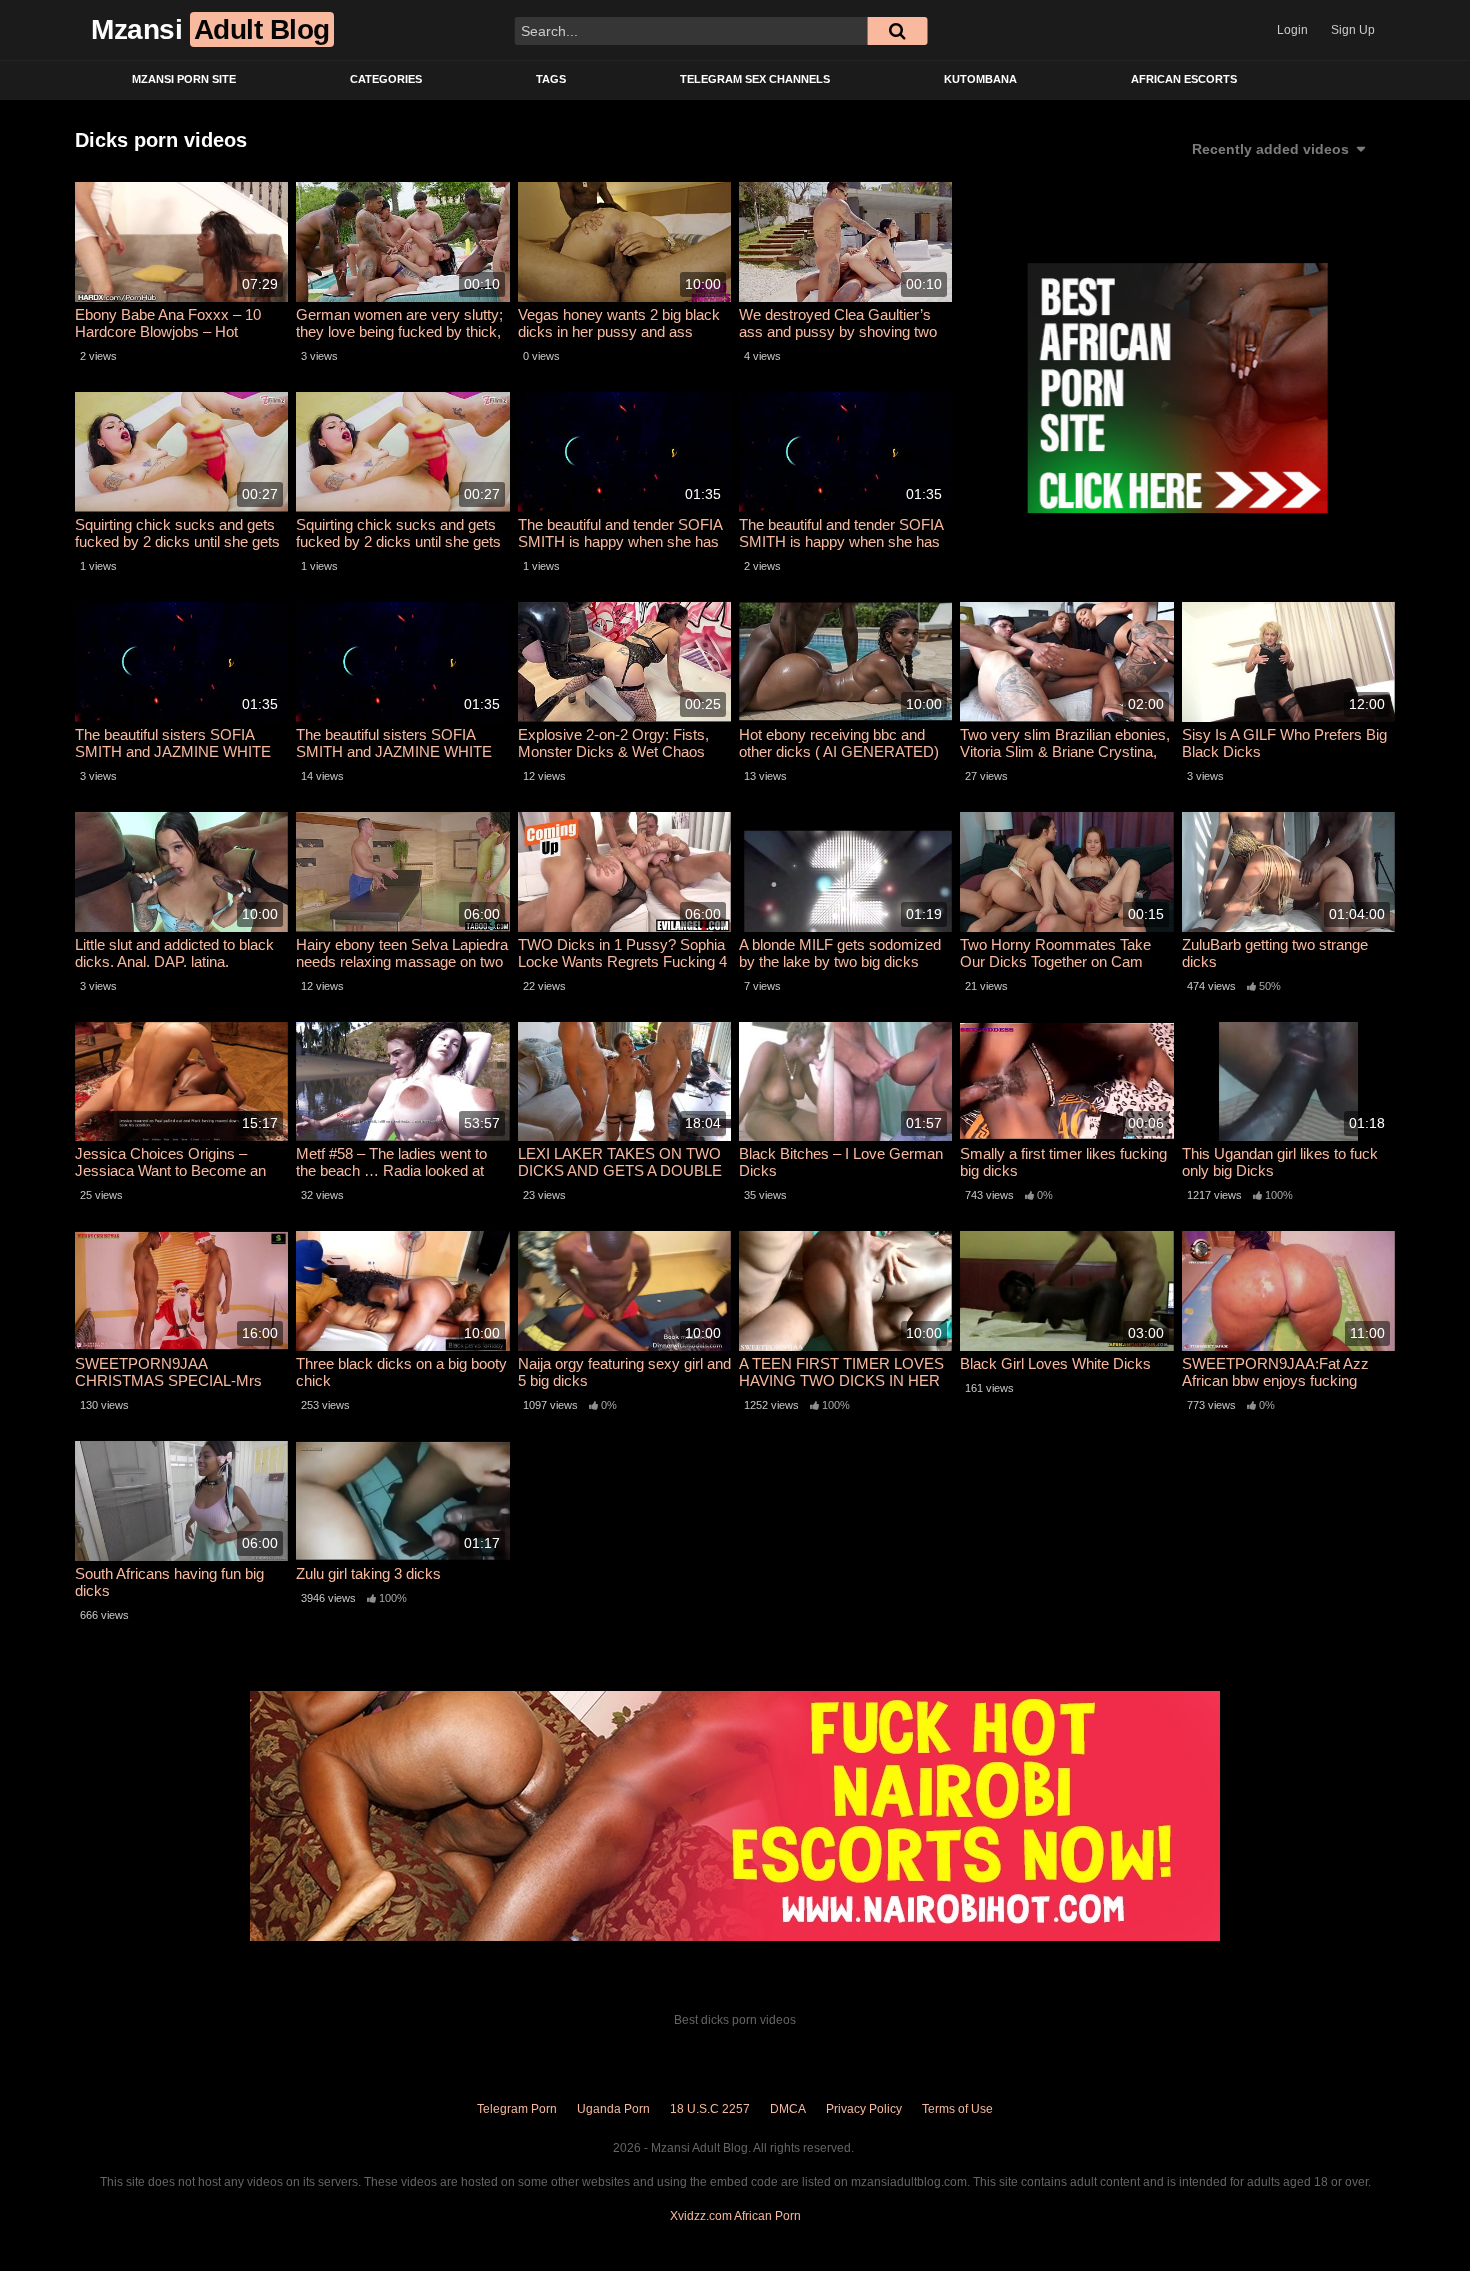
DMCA (788, 2109)
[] (897, 31)
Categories (386, 79)
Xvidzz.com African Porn (735, 2216)
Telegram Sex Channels (755, 79)
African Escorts (1184, 79)
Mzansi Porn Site (184, 79)
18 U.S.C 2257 (710, 2109)
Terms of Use (957, 2109)
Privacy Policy (864, 2109)
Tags (551, 79)
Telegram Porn (517, 2109)
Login (1292, 30)
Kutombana (980, 79)
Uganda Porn (613, 2109)
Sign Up (1353, 30)
